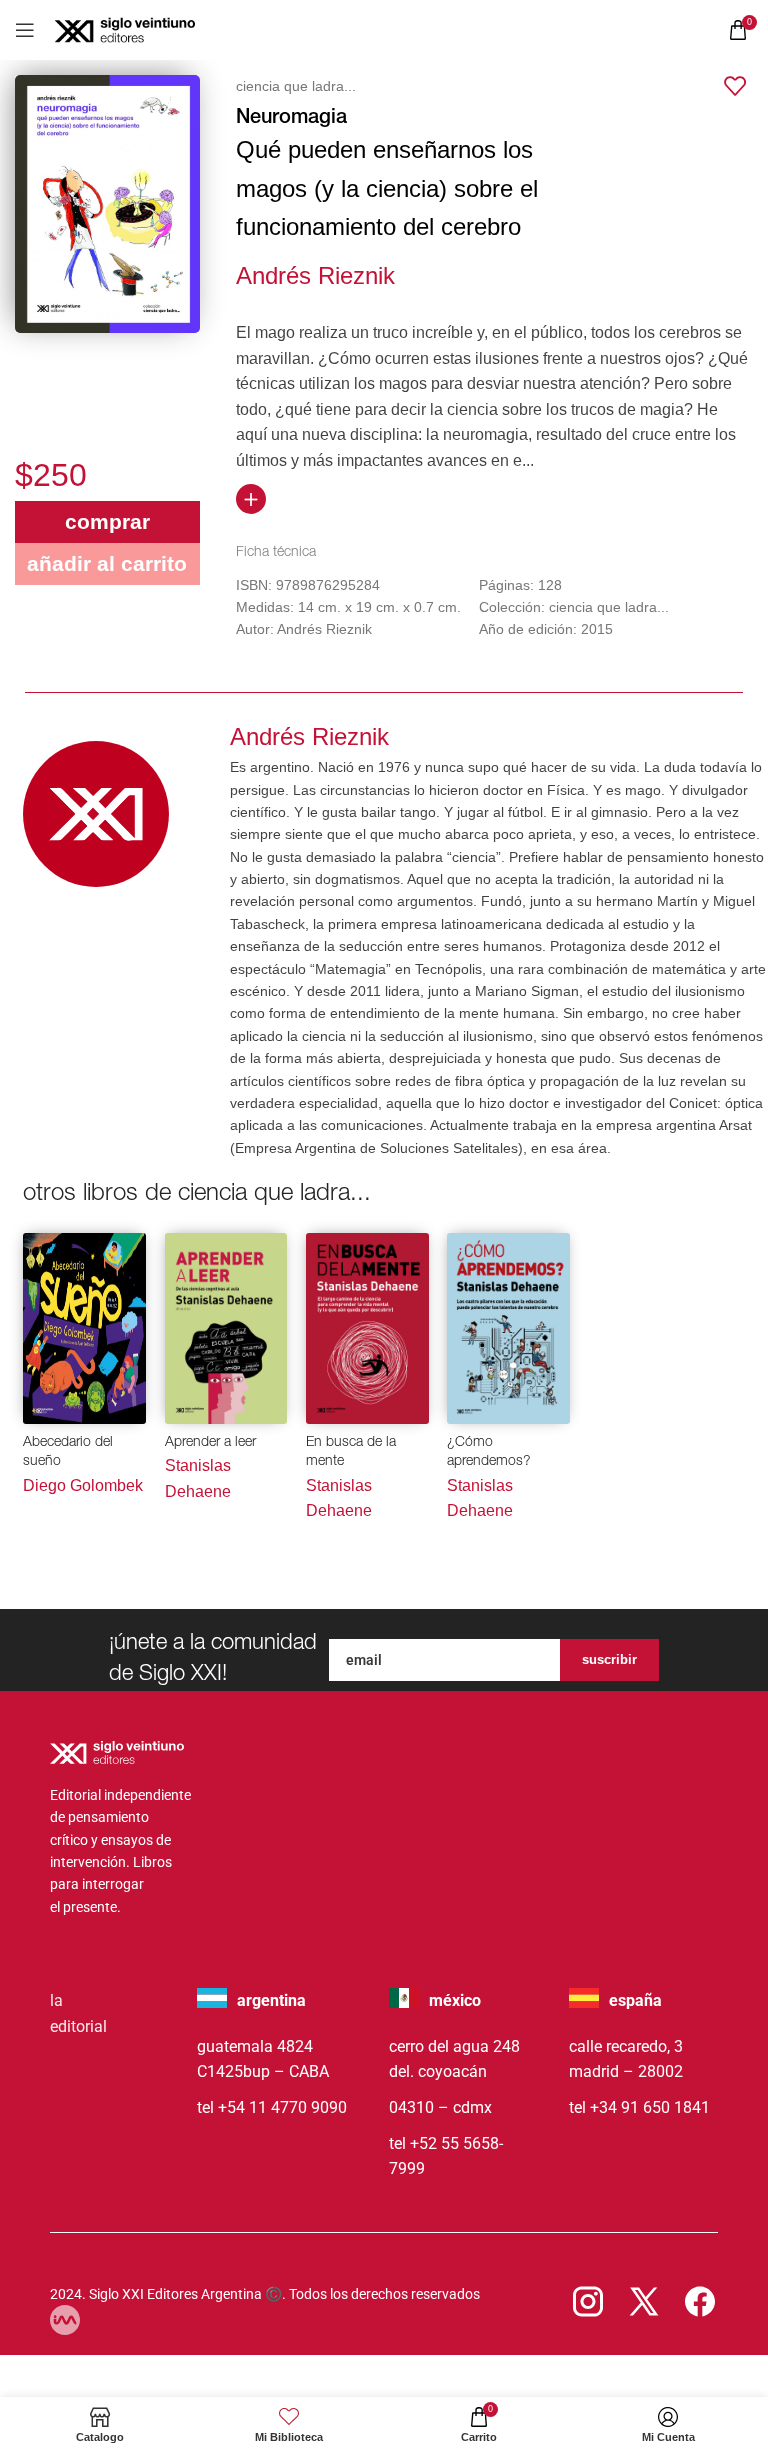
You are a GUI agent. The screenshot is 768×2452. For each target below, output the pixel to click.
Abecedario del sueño (68, 1453)
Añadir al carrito (107, 563)
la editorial (78, 2013)
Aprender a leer (210, 1443)
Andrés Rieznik (315, 275)
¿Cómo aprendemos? (489, 1453)
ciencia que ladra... (296, 86)
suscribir (609, 1659)
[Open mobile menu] (25, 30)
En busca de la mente (351, 1453)
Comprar (107, 521)
